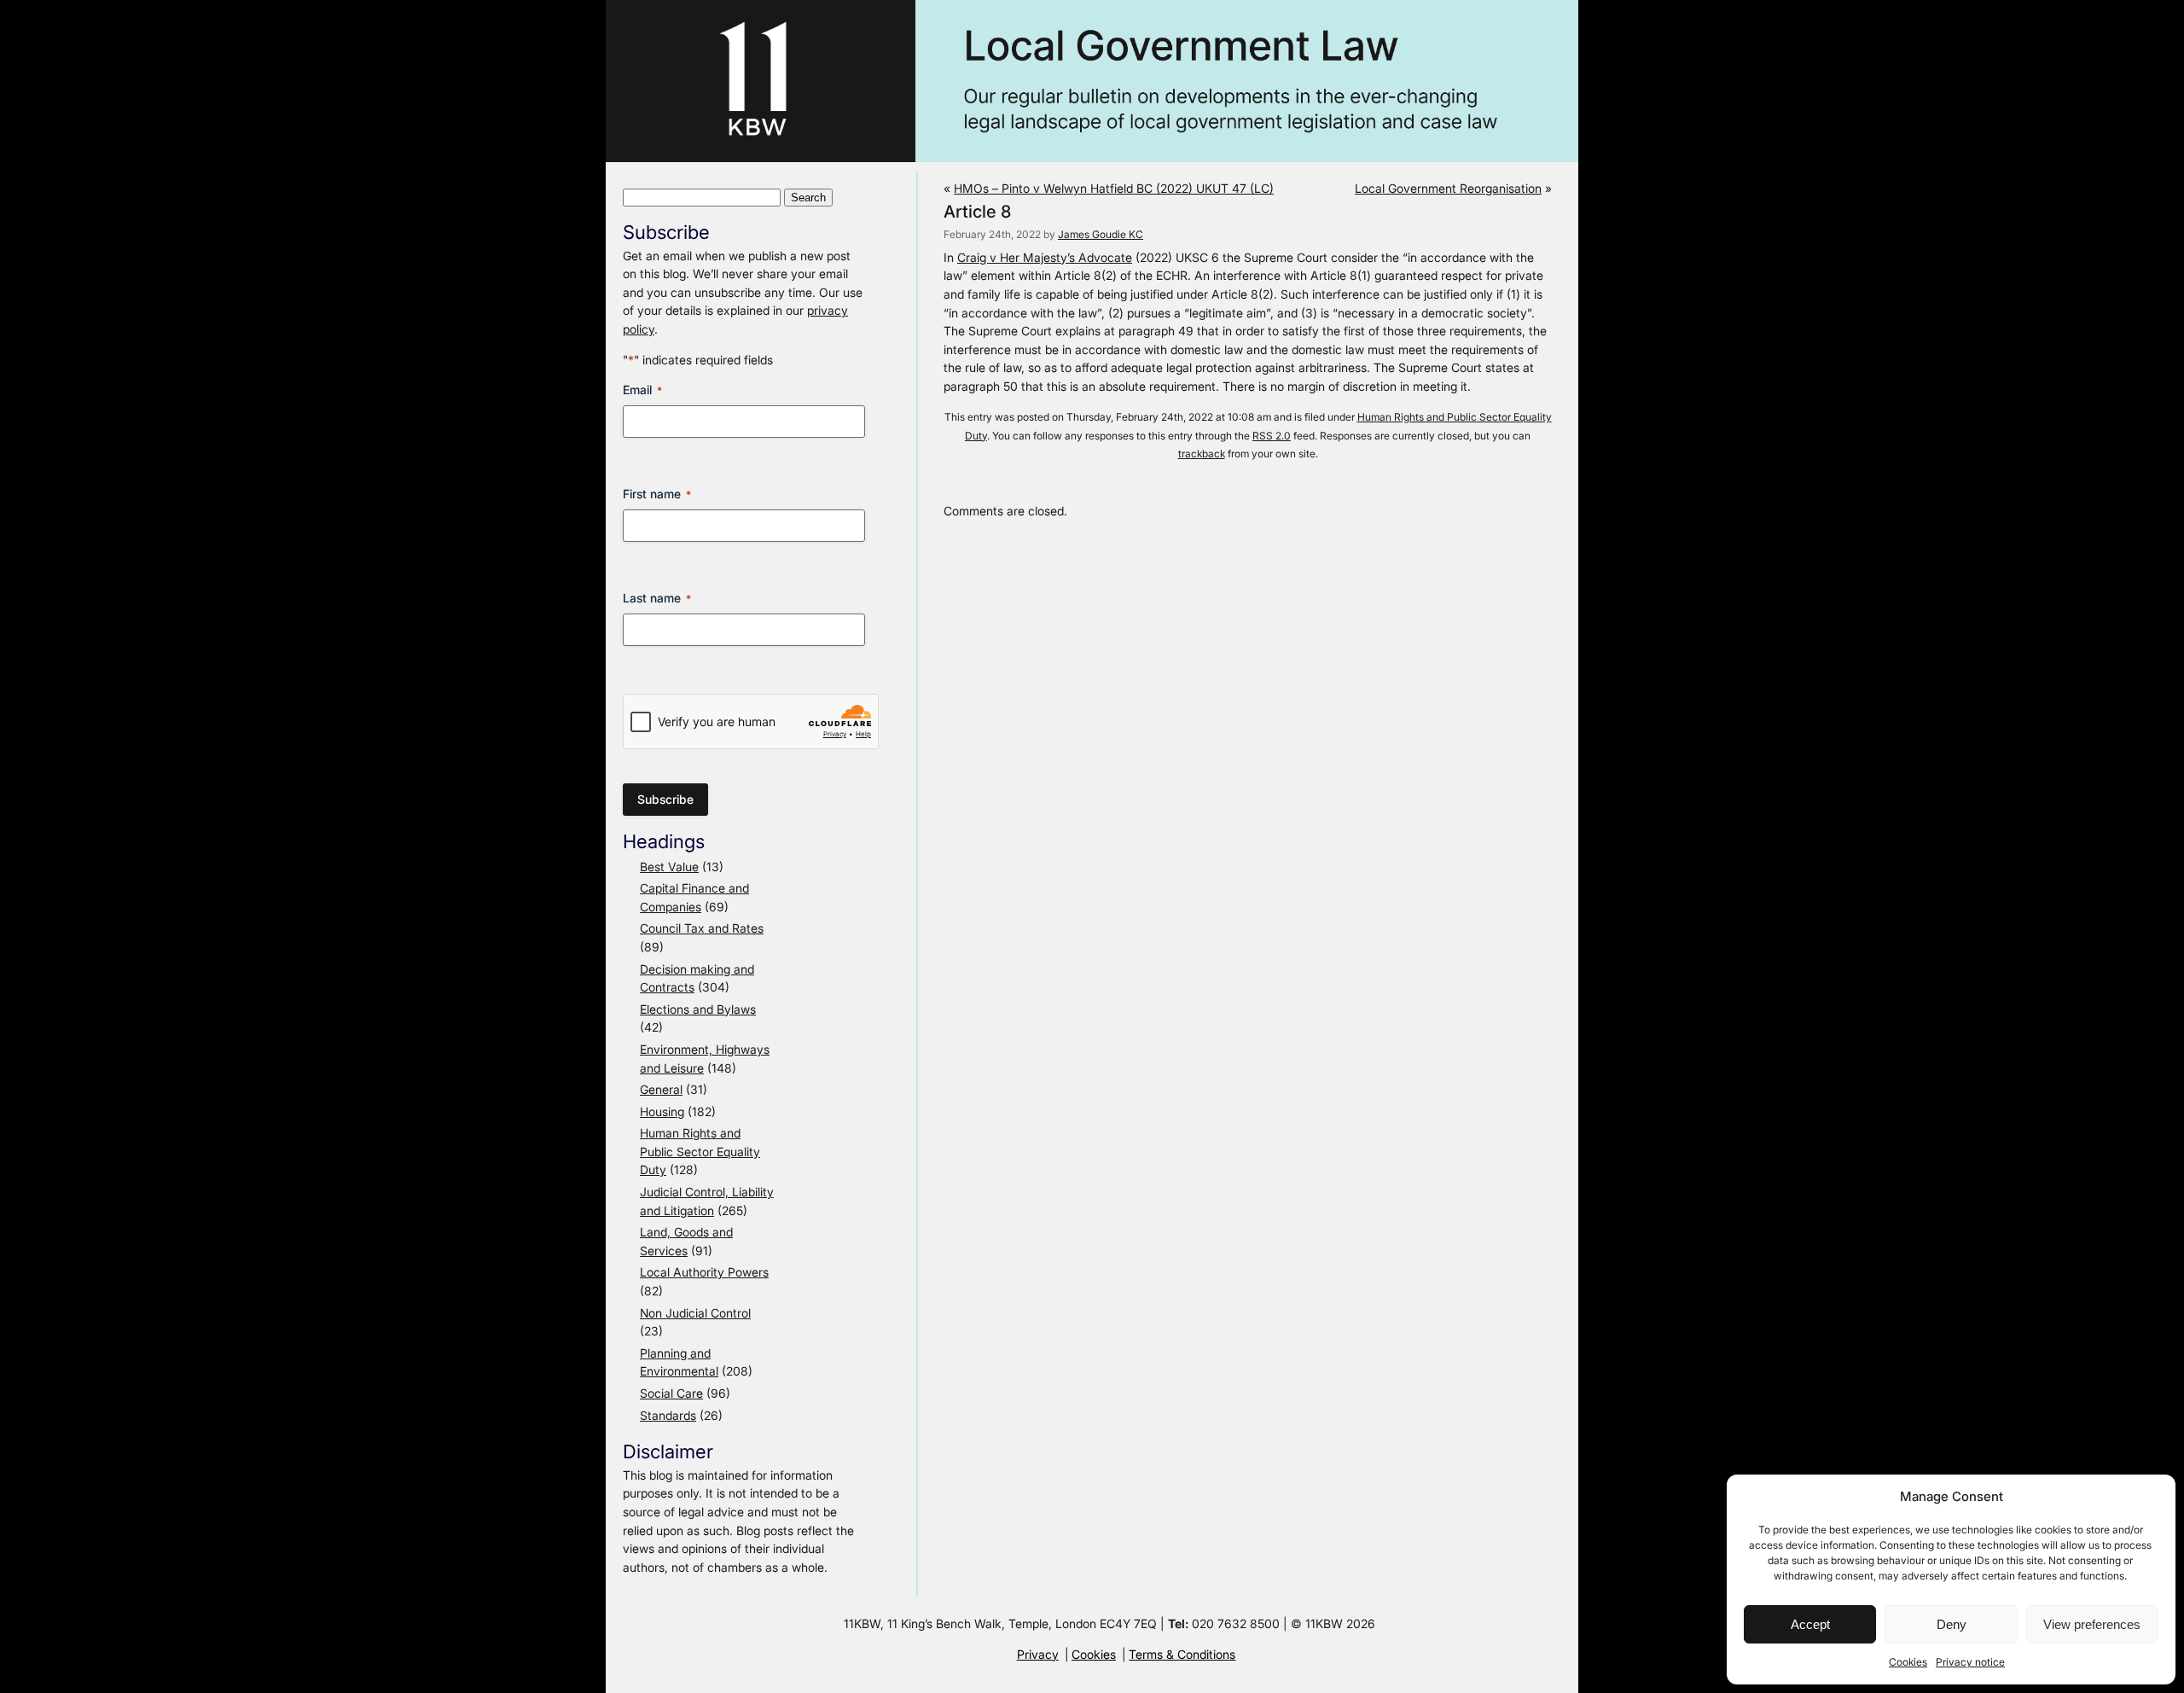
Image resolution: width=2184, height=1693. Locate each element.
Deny (1952, 1624)
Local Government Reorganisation (1448, 188)
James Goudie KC (1101, 234)
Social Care (671, 1393)
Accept (1810, 1624)
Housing (662, 1111)
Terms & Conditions (1182, 1654)
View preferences (2092, 1624)
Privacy (1038, 1654)
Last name (657, 598)
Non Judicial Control (695, 1313)
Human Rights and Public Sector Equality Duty (700, 1151)
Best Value (669, 867)
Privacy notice (1970, 1662)
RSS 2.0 (1272, 436)
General (661, 1089)
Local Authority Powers (704, 1272)
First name (657, 494)
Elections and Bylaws (698, 1009)
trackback (1202, 454)
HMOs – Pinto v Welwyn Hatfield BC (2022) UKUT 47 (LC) (1114, 188)
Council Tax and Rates (702, 928)
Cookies (1908, 1662)
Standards (668, 1415)
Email (642, 390)
